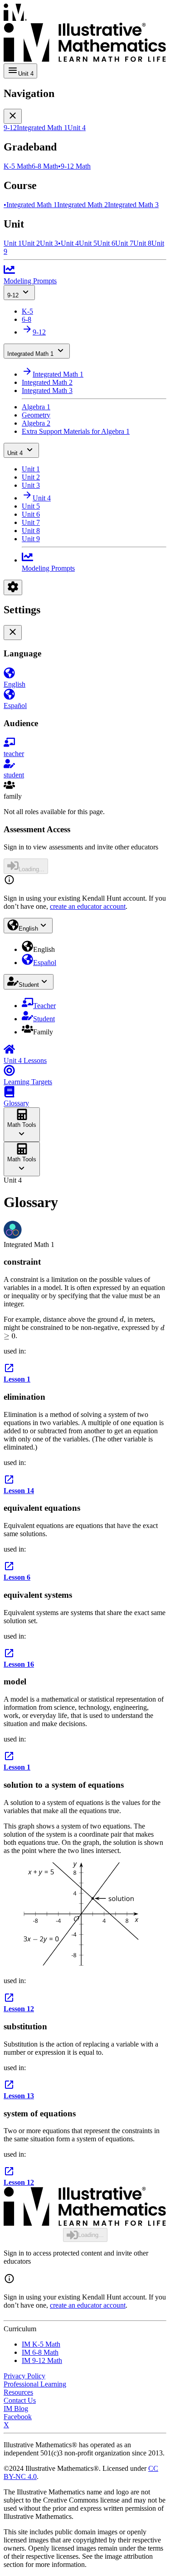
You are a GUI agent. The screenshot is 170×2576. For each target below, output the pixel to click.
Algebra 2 (36, 423)
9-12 (13, 295)
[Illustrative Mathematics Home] (85, 34)
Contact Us (20, 2400)
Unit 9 (31, 539)
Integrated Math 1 (30, 354)
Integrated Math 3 (47, 391)
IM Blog (16, 2409)
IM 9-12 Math (42, 2360)
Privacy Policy (24, 2376)
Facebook (18, 2417)
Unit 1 (31, 469)
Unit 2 (31, 477)
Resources (18, 2392)
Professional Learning (35, 2384)
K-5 (27, 311)
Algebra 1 (36, 407)
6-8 (27, 319)
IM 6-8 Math (40, 2352)
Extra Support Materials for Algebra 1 (76, 431)
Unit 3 (31, 485)
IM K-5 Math (41, 2344)
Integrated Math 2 (47, 382)
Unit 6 (31, 514)
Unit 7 (31, 522)
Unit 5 (31, 506)
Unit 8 (31, 531)
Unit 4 (15, 453)
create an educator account (88, 906)
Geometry (36, 415)
